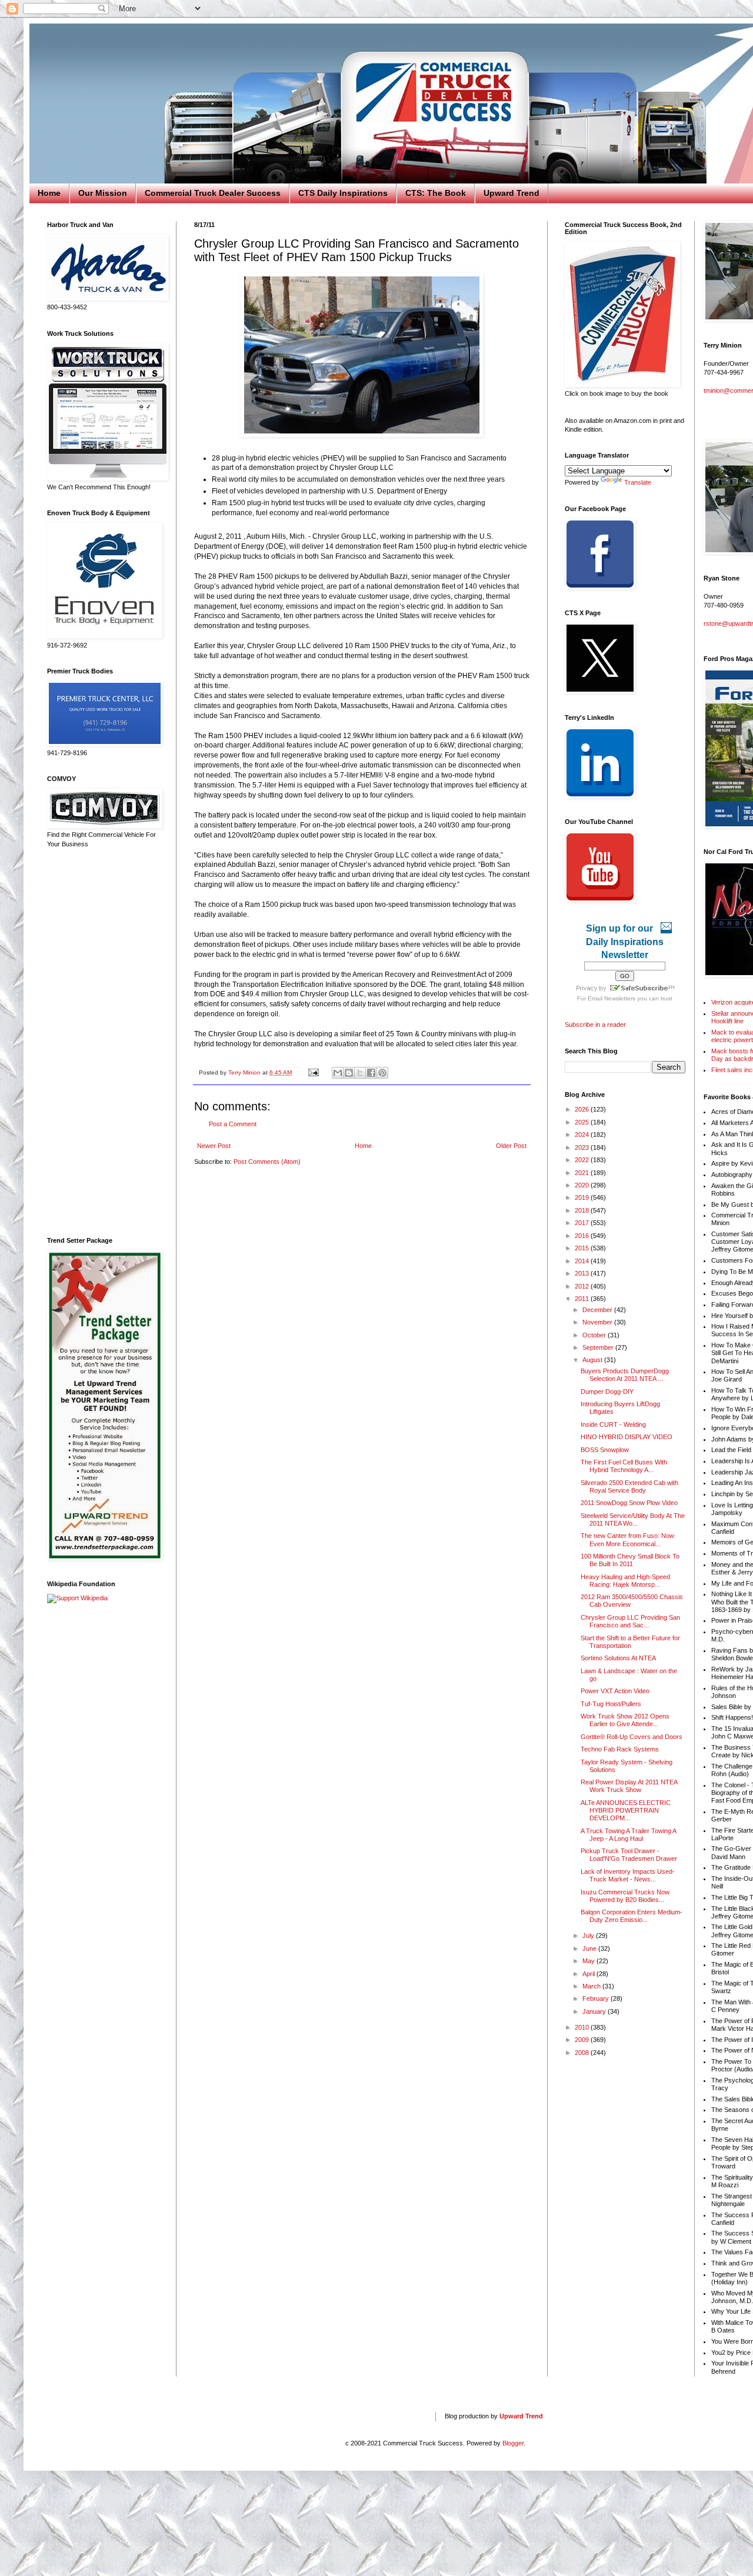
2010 (583, 2027)
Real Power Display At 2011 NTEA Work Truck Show (629, 1786)
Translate (638, 482)
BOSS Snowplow (605, 1450)
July (589, 1936)
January (595, 2011)
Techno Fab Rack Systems (620, 1749)
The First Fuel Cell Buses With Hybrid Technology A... (624, 1466)
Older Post (511, 1146)
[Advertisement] (103, 1043)
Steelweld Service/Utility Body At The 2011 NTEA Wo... (633, 1519)
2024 (583, 1134)
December (598, 1310)
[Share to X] (360, 1073)
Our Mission (103, 193)
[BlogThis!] (349, 1073)
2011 (583, 1299)
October (595, 1335)
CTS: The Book (436, 193)
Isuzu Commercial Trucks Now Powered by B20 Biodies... (625, 1896)
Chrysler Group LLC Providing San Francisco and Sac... (630, 1621)
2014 (583, 1261)
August (593, 1360)
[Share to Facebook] (371, 1073)
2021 (583, 1173)
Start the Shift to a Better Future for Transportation (630, 1642)
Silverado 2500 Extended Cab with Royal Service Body (629, 1486)
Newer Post (214, 1146)
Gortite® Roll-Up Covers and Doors (632, 1737)
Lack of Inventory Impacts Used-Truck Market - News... (628, 1875)
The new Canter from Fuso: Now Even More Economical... (627, 1539)
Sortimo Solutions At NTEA (618, 1658)
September (599, 1347)
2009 (583, 2040)
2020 (583, 1185)
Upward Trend (512, 193)
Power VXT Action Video (615, 1691)
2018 (583, 1210)
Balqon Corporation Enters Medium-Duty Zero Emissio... (632, 1916)
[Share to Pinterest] (382, 1073)
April (589, 1974)
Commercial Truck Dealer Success (213, 193)
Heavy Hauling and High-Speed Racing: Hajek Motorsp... (625, 1581)
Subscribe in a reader (595, 1025)
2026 (583, 1109)
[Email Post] (313, 1072)
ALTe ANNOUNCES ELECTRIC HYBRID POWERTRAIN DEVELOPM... (626, 1810)
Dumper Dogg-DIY (607, 1392)
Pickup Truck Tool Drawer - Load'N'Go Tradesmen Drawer (629, 1855)
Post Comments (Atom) (267, 1162)
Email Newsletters (612, 998)
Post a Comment (233, 1124)
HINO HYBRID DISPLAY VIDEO (627, 1437)
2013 (583, 1273)
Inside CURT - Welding (613, 1424)
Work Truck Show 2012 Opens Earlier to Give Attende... (625, 1720)
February (597, 1998)
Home (49, 193)
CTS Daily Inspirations (343, 193)
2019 (583, 1197)
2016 (583, 1236)
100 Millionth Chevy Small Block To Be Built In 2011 (630, 1560)
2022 (583, 1160)
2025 (583, 1122)
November (598, 1322)
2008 (583, 2053)
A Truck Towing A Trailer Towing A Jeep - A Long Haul (628, 1835)
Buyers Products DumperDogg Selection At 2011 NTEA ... (625, 1375)
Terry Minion (245, 1072)
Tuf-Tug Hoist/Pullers (611, 1704)
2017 (583, 1223)
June (590, 1948)
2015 (583, 1248)
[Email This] (338, 1073)
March (592, 1986)
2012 (583, 1286)
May (589, 1961)
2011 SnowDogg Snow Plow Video (629, 1503)
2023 (583, 1147)
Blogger (513, 2443)
